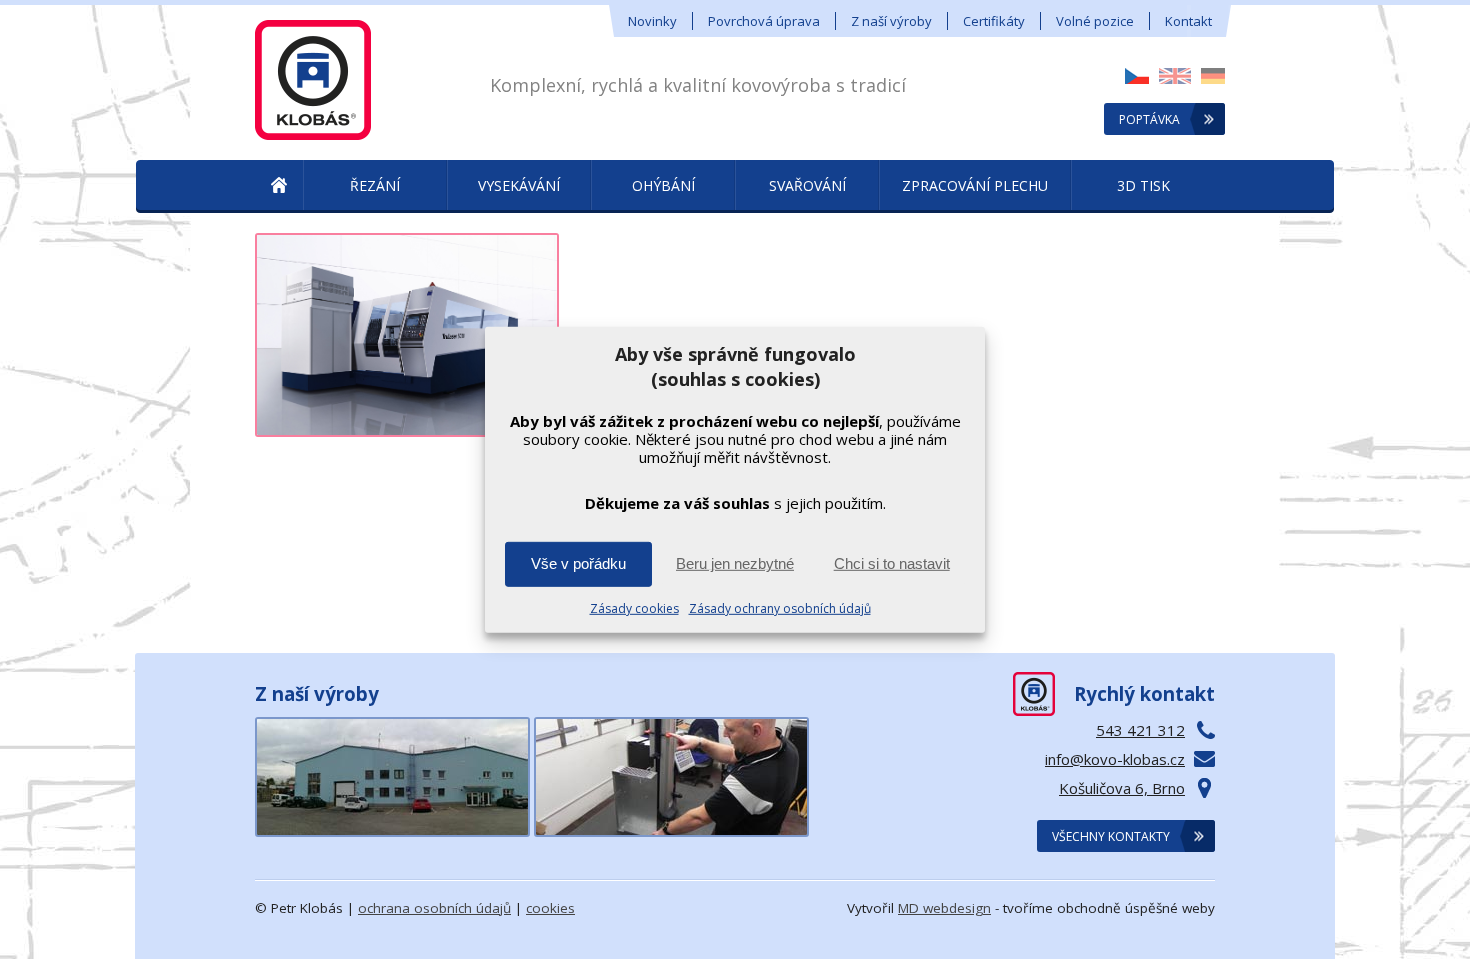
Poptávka (1149, 119)
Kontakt (1188, 21)
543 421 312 (1140, 730)
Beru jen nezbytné (735, 563)
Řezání (375, 185)
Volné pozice (1095, 21)
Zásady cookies (634, 608)
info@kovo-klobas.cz (1115, 759)
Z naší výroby (891, 21)
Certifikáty (994, 21)
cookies (550, 908)
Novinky (652, 21)
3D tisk (1143, 185)
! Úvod (279, 186)
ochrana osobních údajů (434, 908)
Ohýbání (663, 185)
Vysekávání (519, 185)
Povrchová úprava (764, 21)
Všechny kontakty (1111, 836)
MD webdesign (944, 908)
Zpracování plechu (975, 185)
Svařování (807, 185)
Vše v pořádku (578, 563)
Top (1422, 911)
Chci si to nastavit (892, 563)
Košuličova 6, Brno (1122, 788)
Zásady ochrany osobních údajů (780, 608)
